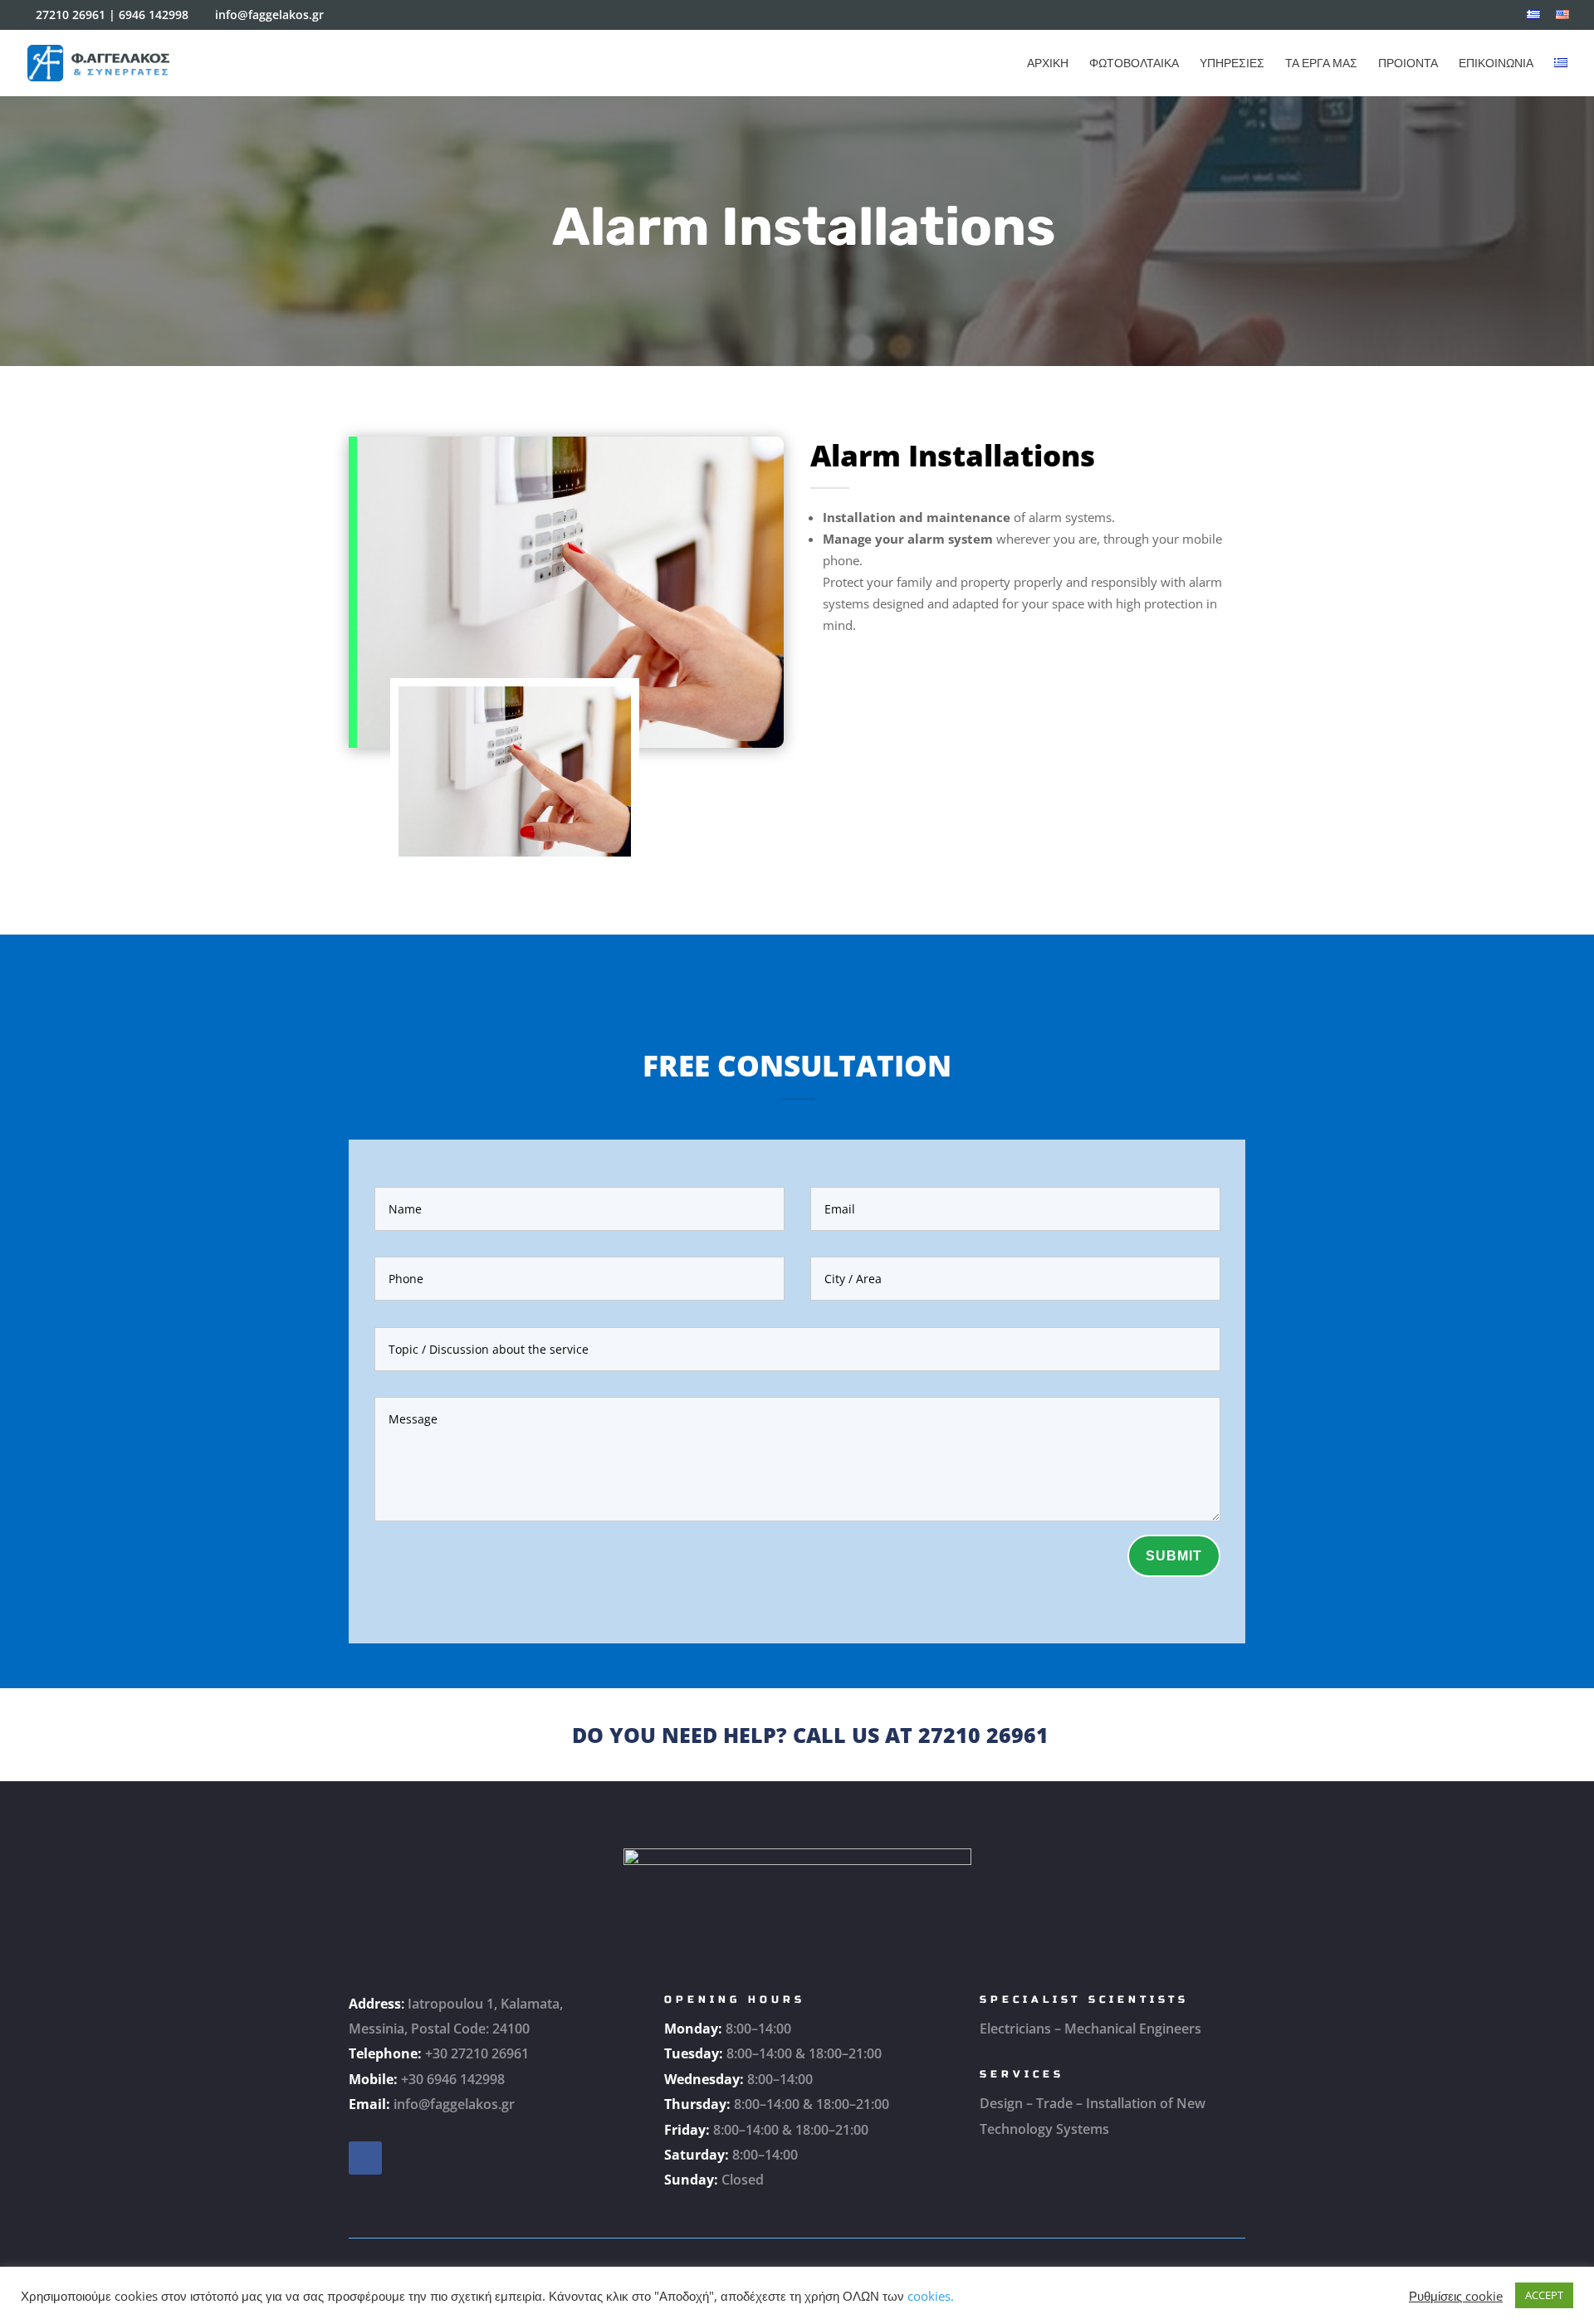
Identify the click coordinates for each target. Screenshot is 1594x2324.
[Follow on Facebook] (365, 2158)
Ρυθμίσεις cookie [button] (1456, 2296)
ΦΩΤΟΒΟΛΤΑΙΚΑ (1134, 63)
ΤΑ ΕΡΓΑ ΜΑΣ (1321, 63)
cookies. (931, 2296)
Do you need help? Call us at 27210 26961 (810, 1735)
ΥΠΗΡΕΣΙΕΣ (1232, 63)
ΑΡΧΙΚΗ (1048, 63)
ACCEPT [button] (1544, 2295)
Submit (1174, 1556)
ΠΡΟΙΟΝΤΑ (1408, 63)
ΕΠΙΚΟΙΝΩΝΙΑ (1496, 63)
